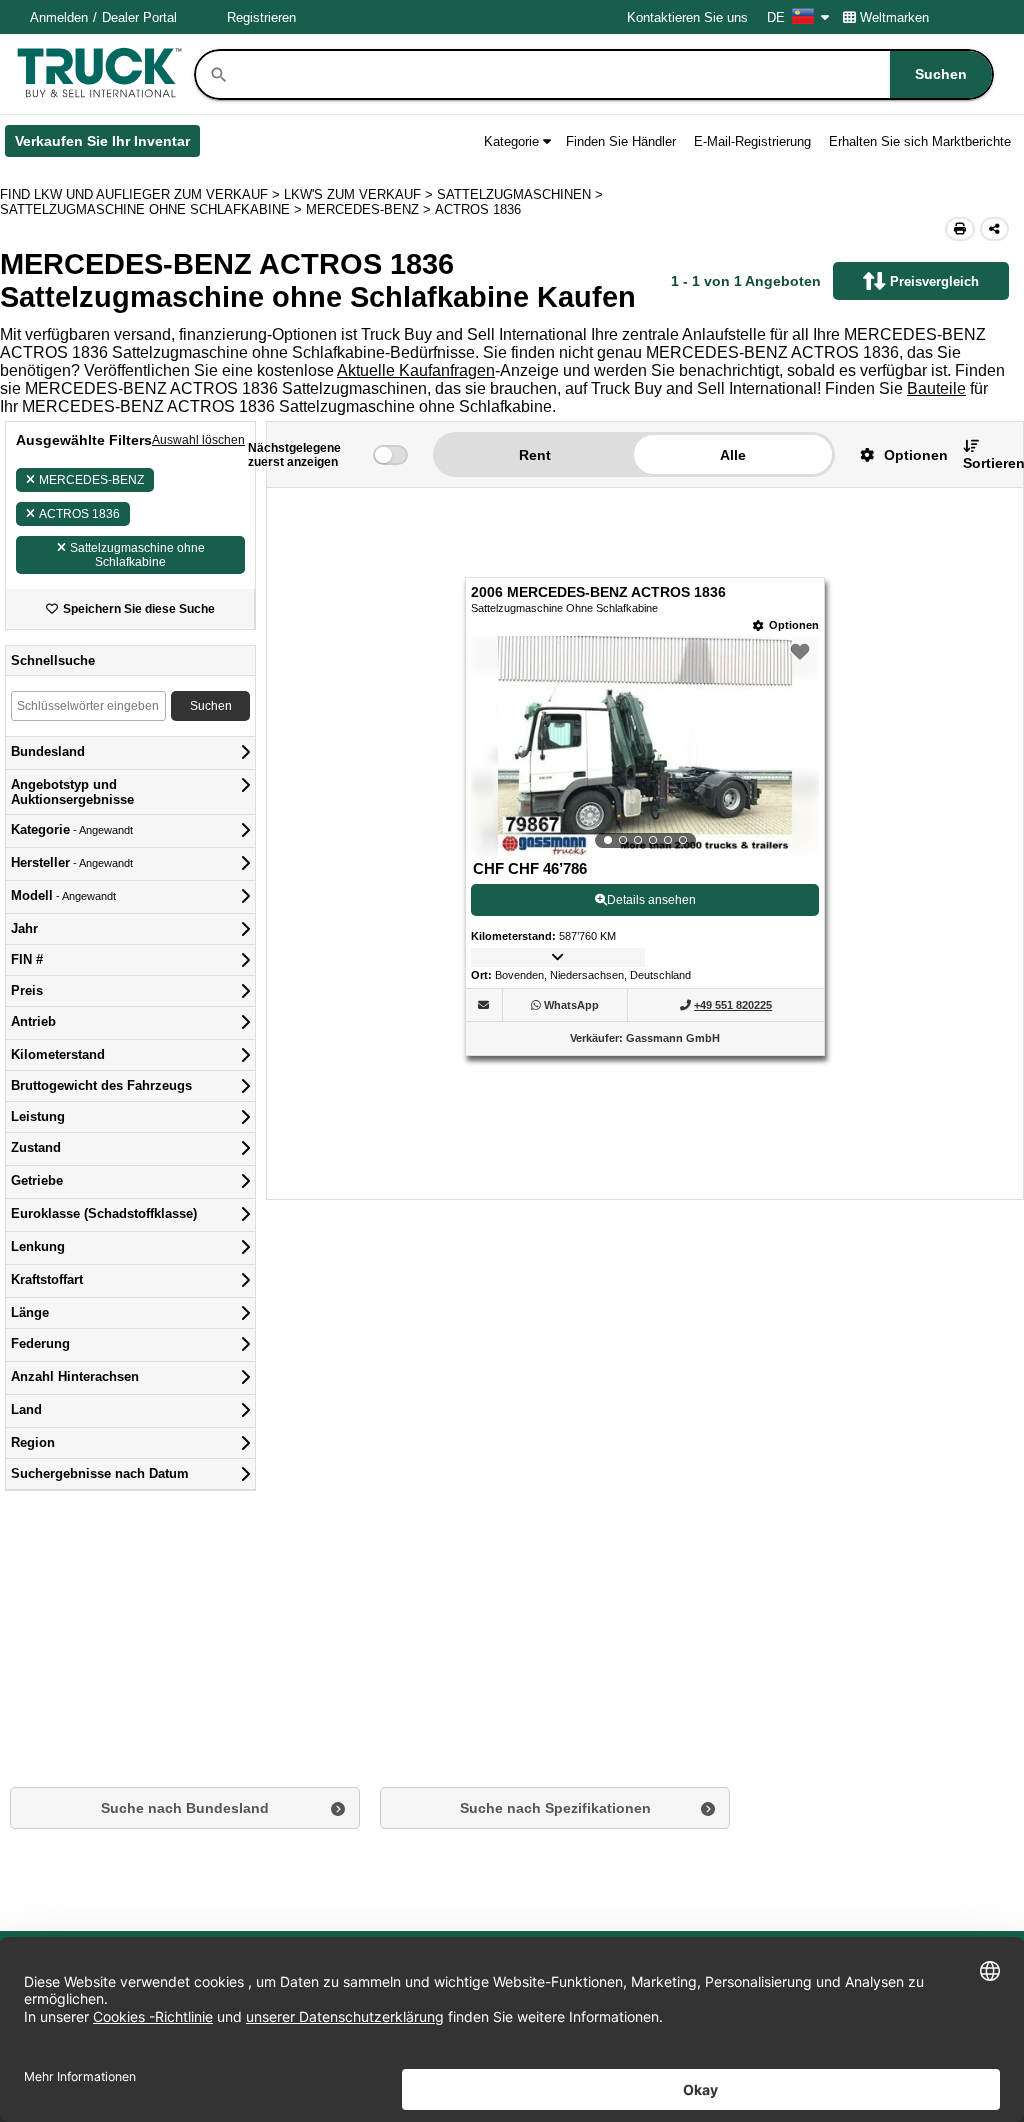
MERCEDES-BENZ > (370, 209)
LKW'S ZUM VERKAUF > (360, 194)
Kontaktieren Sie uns (687, 17)
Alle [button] (733, 455)
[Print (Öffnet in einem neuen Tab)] (960, 229)
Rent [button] (535, 455)
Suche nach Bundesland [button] (185, 1808)
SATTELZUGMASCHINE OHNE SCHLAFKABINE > (153, 209)
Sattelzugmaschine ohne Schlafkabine (137, 555)
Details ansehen (651, 900)
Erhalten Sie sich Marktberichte (920, 141)
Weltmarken (894, 17)
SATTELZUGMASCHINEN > (522, 194)
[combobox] (611, 74)
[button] (896, 454)
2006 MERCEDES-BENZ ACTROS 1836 (598, 592)
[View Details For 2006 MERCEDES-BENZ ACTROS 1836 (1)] (645, 746)
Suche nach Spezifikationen (555, 1808)
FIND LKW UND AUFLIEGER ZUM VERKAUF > (142, 194)
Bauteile (936, 388)
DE (776, 17)
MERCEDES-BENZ (91, 480)
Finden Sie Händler (621, 141)
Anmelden (59, 17)
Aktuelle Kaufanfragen (416, 370)
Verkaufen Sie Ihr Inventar (107, 145)
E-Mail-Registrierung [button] (752, 141)
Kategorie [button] (511, 141)
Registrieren (261, 17)
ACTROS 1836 (79, 514)
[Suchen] (219, 75)
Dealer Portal (139, 17)
